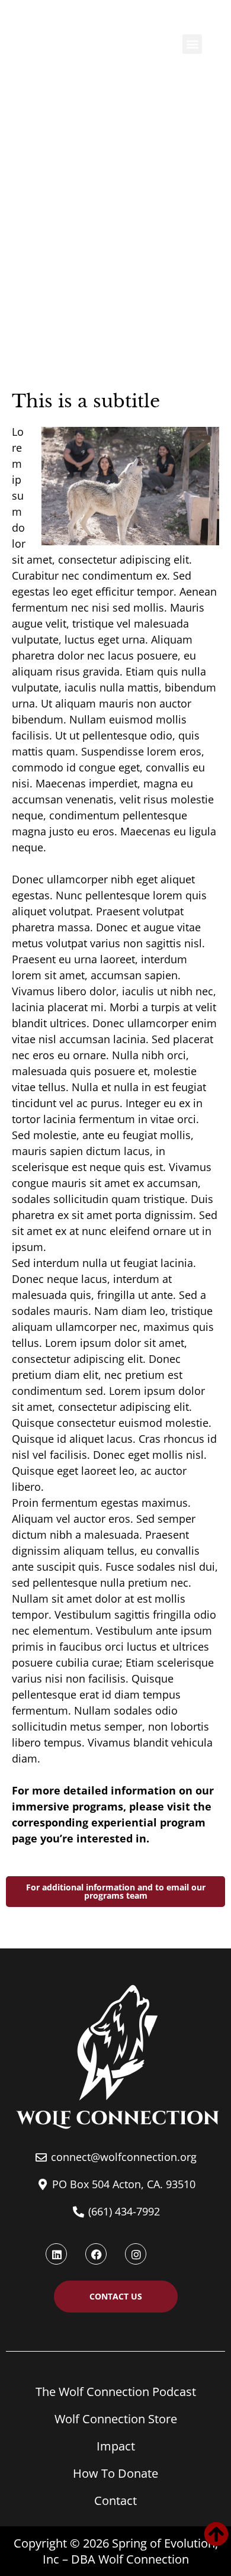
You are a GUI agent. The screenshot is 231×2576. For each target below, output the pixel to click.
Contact (115, 2501)
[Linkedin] (56, 2254)
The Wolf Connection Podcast (116, 2392)
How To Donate (115, 2473)
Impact (116, 2446)
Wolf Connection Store (116, 2419)
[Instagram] (136, 2254)
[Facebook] (96, 2254)
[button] (192, 44)
